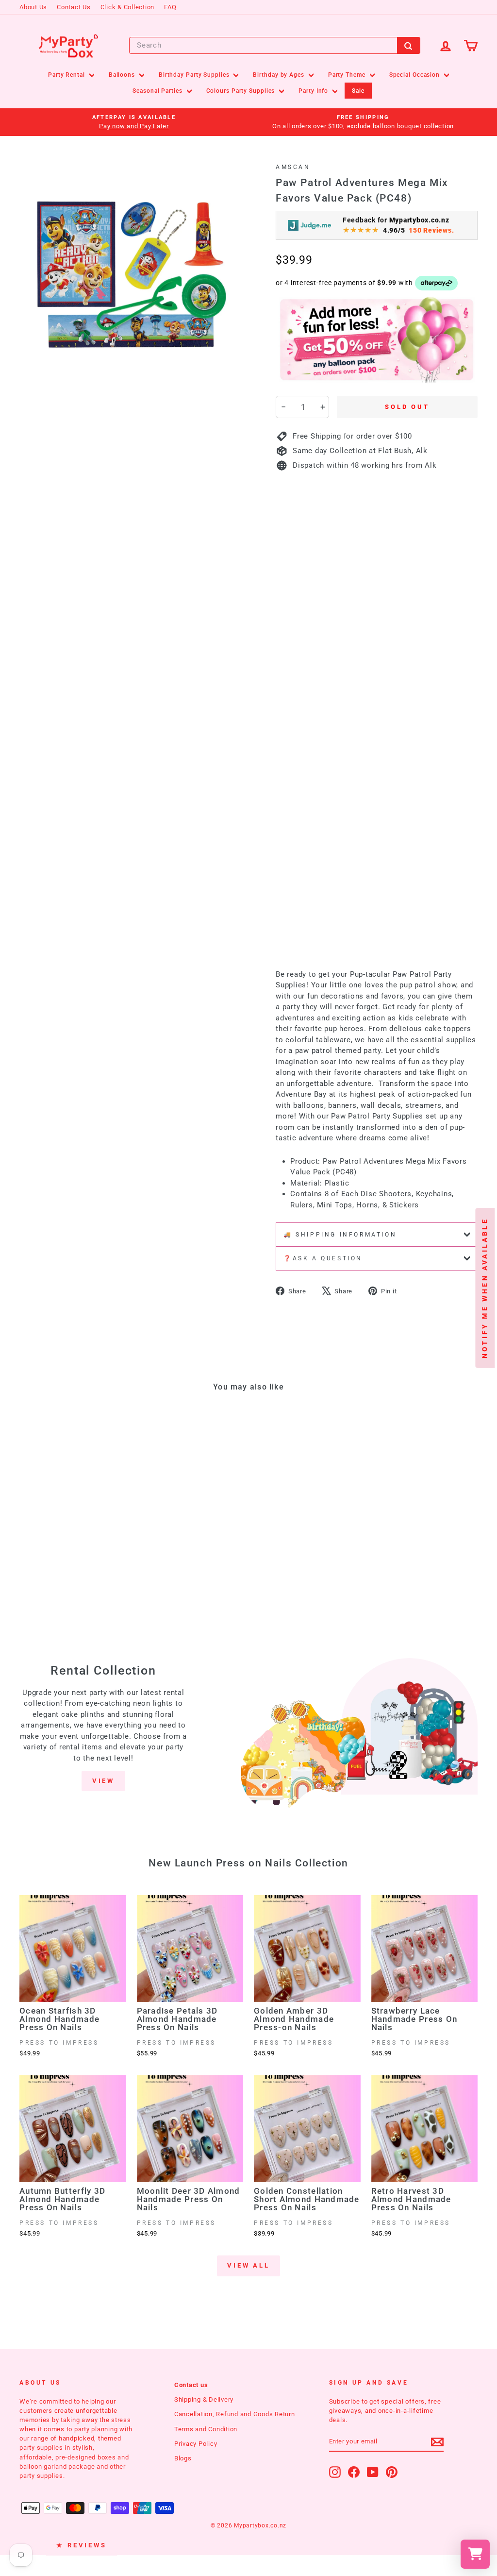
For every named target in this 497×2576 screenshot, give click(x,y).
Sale (358, 91)
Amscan (293, 167)
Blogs (183, 2458)
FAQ (170, 7)
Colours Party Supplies (242, 91)
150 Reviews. (431, 230)
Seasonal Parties (158, 91)
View (104, 1781)
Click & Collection (128, 7)
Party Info (314, 91)
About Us (33, 7)
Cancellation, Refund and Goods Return (235, 2414)
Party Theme (348, 75)
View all (248, 2265)
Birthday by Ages (279, 75)
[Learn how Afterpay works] (437, 283)
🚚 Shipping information (340, 1235)
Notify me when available (485, 1288)
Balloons (123, 75)
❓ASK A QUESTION (323, 1258)
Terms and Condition (206, 2429)
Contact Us (74, 7)
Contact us (191, 2385)
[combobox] (275, 45)
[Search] (409, 45)
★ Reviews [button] (82, 2545)
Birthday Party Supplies (195, 75)
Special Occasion (415, 75)
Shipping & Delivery (204, 2399)
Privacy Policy (196, 2444)
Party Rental (67, 75)
